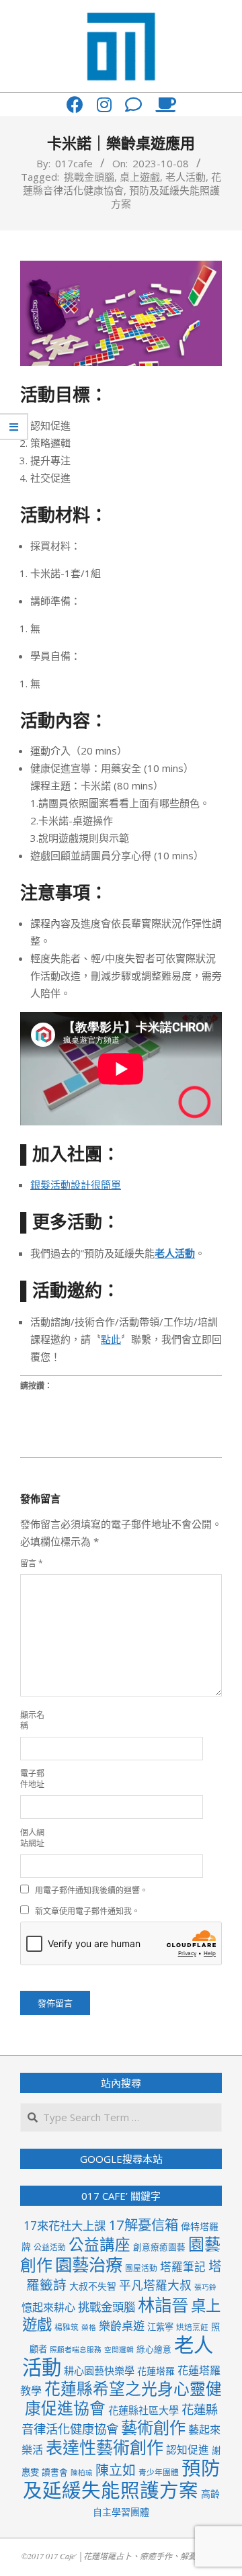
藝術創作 (153, 2427)
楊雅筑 (67, 2327)
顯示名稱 (32, 1720)
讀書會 (55, 2472)
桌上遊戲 (140, 177)
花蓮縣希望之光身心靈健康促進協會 (124, 2398)
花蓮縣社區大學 (144, 2410)
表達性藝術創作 (105, 2447)
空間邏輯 (119, 2350)
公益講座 (99, 2244)
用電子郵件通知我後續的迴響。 (91, 1890)
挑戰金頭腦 (89, 177)
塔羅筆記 (183, 2267)
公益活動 (50, 2247)
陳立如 (116, 2470)
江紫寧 (160, 2327)
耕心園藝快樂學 (99, 2370)
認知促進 (188, 2450)
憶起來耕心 (48, 2307)
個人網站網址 (32, 1838)
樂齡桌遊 (122, 2326)
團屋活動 (141, 2268)
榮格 (89, 2327)
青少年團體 (159, 2472)
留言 (32, 1563)
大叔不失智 (93, 2286)
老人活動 (186, 177)
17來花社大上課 (65, 2226)
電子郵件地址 (32, 1779)
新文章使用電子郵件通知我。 (87, 1911)
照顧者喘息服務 (76, 2350)
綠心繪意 (154, 2349)
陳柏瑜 (82, 2473)
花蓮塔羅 (156, 2371)
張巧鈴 (205, 2287)
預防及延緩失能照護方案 (122, 2479)
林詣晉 (163, 2305)
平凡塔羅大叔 (155, 2285)
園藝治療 (89, 2264)
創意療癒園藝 (159, 2247)
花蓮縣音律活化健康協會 (122, 183)
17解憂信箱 (143, 2225)
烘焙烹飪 (192, 2327)
